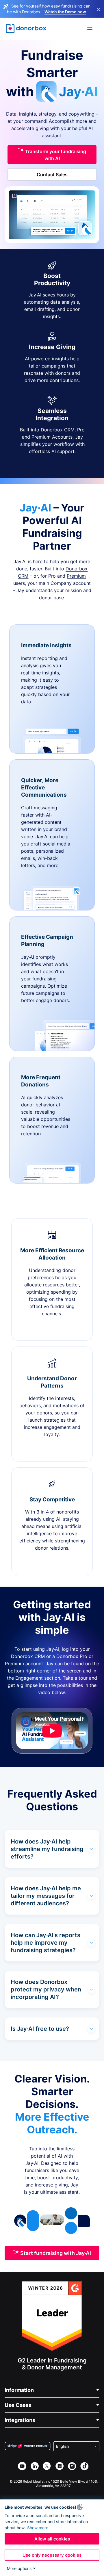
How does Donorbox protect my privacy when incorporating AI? (46, 1989)
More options (19, 2568)
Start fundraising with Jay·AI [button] (55, 2253)
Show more (38, 2528)
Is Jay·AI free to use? (40, 2029)
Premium (76, 576)
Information (19, 2390)
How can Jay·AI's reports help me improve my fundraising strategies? (45, 1943)
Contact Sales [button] (52, 175)
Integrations (20, 2420)
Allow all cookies (52, 2539)
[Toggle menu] (90, 29)
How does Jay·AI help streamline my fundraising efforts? (47, 1849)
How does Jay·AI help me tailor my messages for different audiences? (46, 1896)
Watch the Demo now (65, 12)
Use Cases (18, 2405)
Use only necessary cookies (52, 2555)
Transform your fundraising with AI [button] (55, 155)
